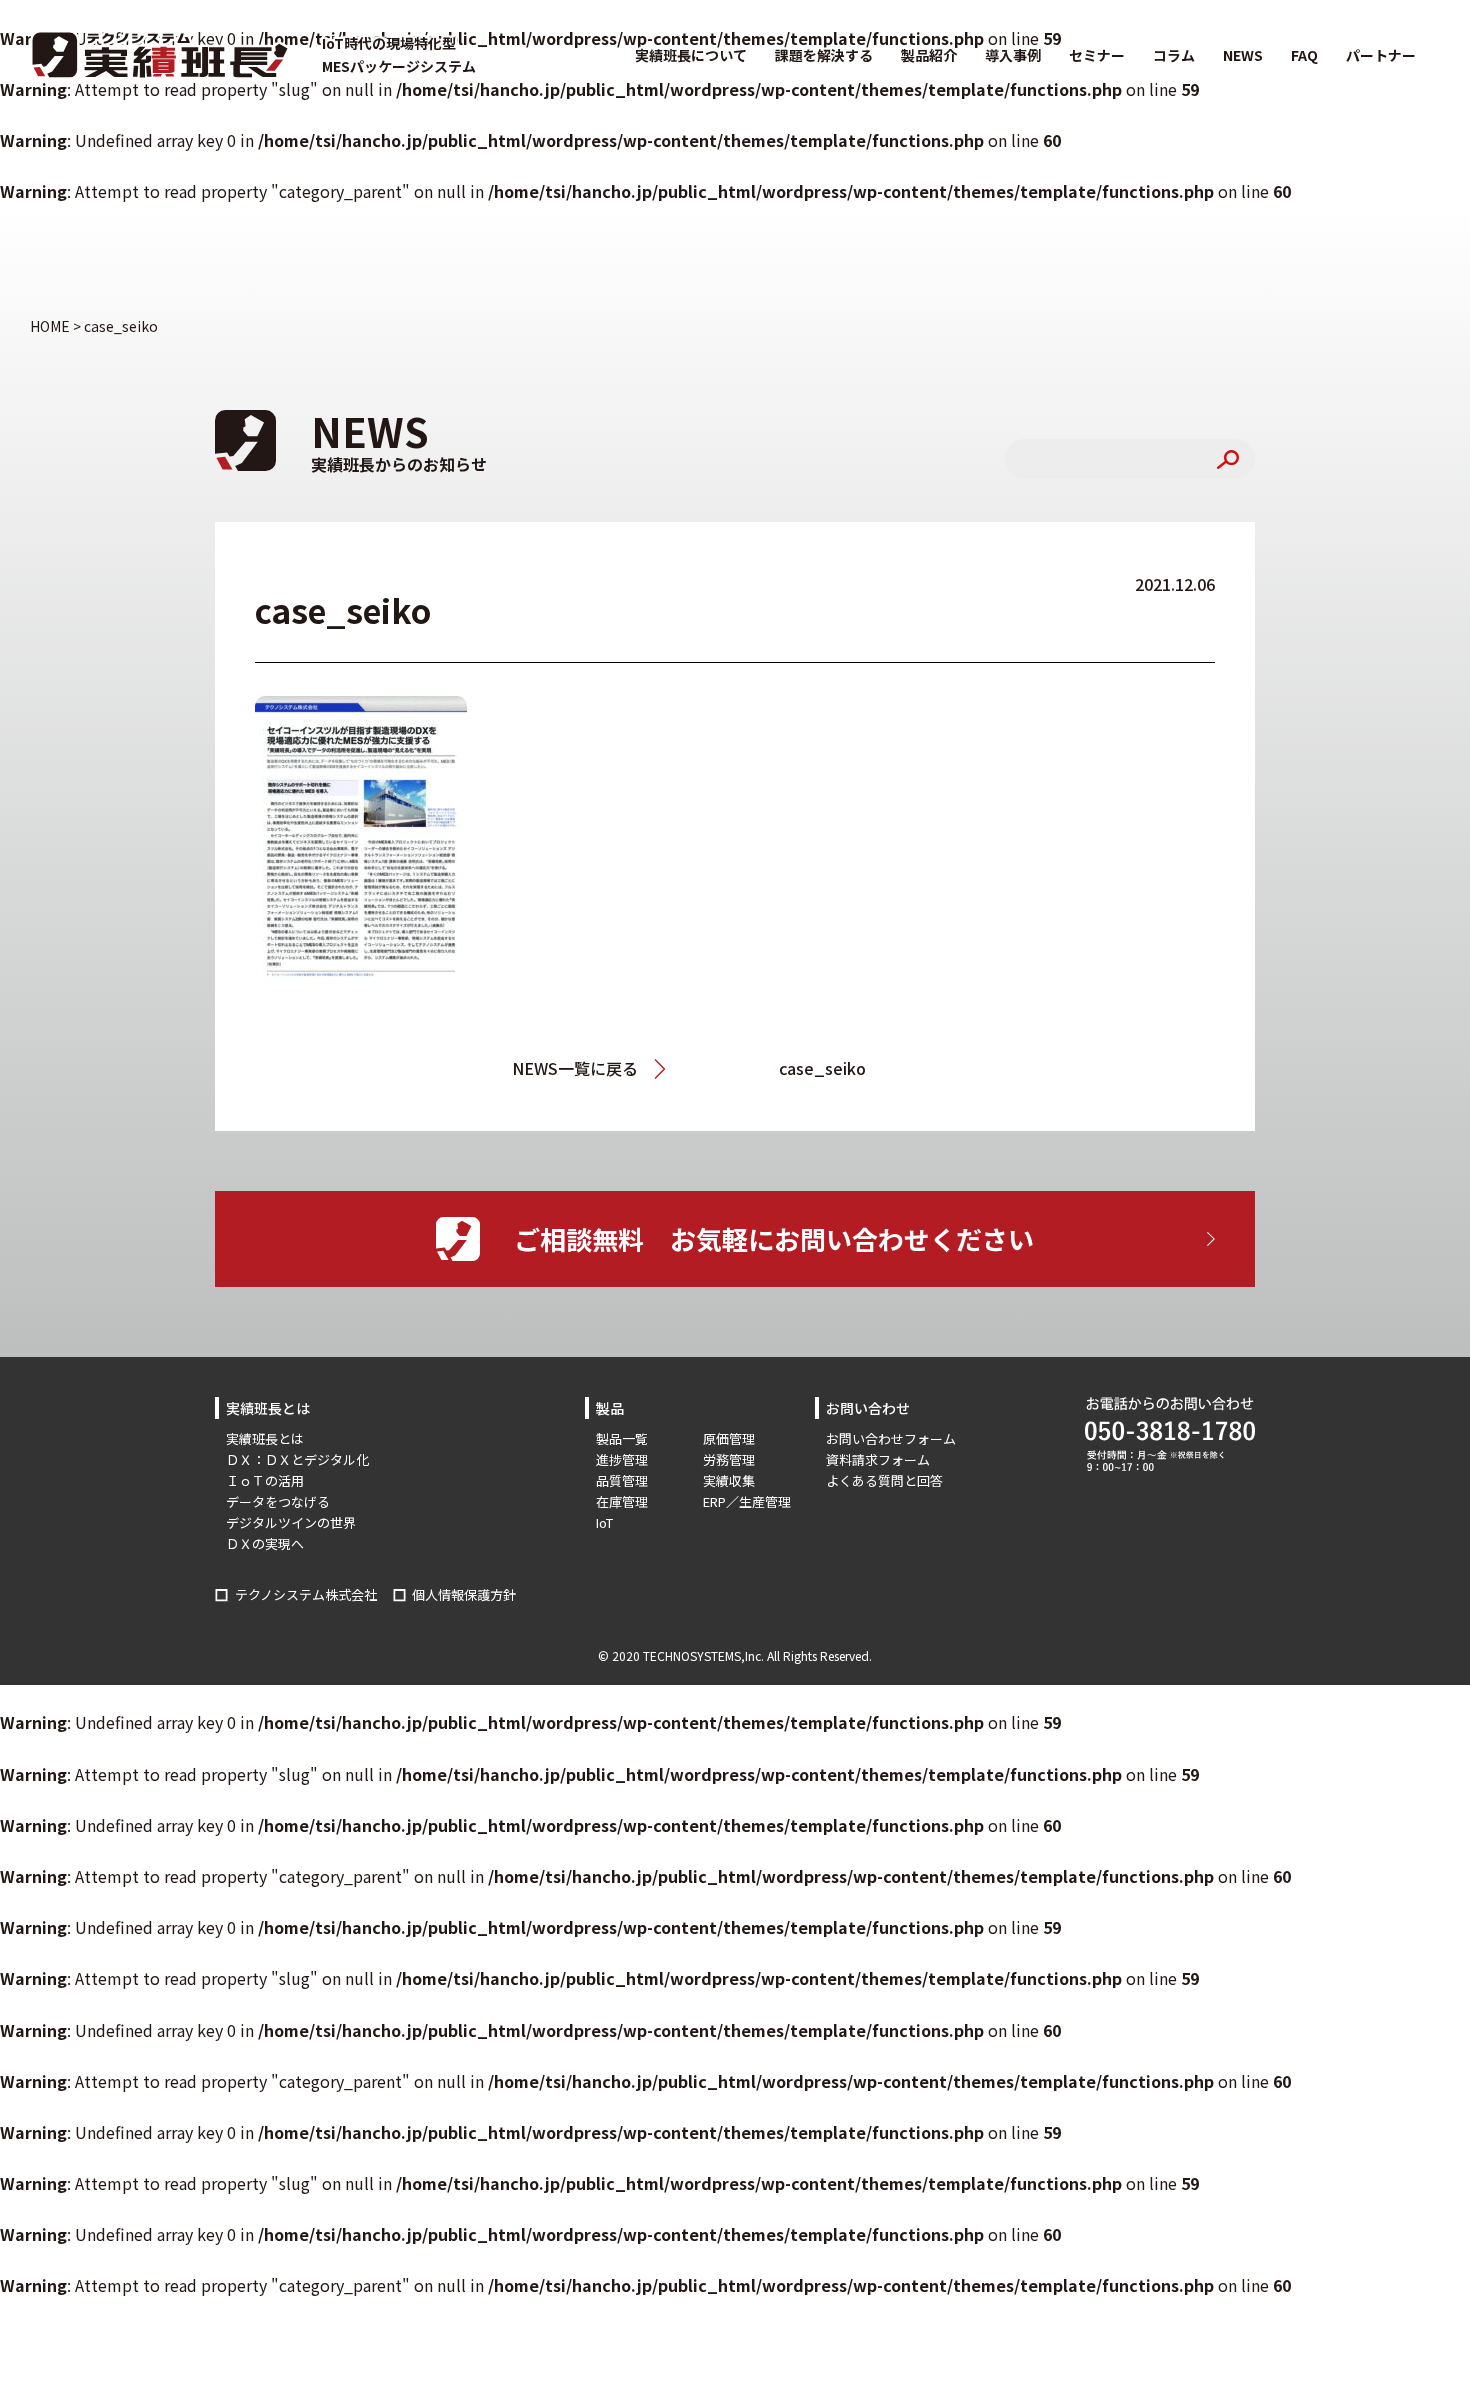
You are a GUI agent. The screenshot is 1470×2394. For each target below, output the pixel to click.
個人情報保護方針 (464, 1594)
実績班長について (691, 55)
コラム (1174, 55)
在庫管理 (622, 1501)
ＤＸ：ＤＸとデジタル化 (297, 1459)
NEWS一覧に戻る (575, 1068)
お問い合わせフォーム (891, 1438)
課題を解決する (824, 55)
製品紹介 (929, 55)
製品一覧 (622, 1438)
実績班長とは (265, 1438)
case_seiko (822, 1068)
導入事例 (1013, 55)
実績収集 (729, 1480)
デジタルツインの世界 (291, 1522)
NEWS (1243, 55)
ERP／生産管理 (747, 1501)
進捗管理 (622, 1459)
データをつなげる (278, 1501)
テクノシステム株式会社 (306, 1594)
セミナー (1097, 55)
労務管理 (729, 1459)
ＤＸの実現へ (265, 1543)
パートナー (1381, 55)
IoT (604, 1522)
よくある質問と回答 (884, 1480)
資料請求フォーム (878, 1459)
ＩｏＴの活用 (265, 1480)
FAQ (1304, 55)
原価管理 (729, 1438)
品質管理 (622, 1480)
